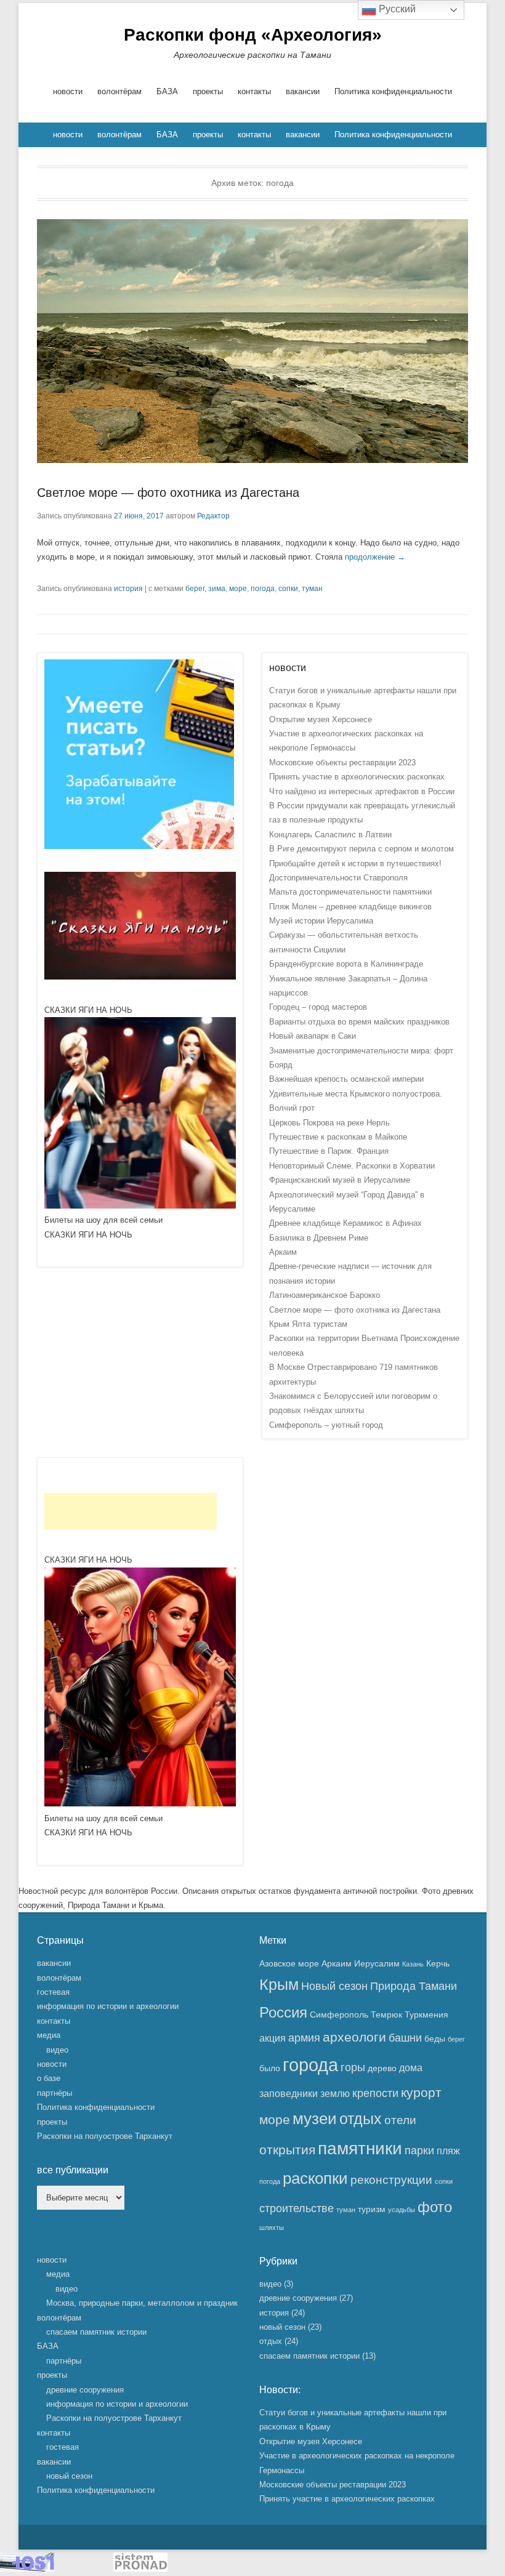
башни (405, 2038)
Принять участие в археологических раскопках (357, 777)
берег (195, 589)
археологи (354, 2037)
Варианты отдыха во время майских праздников (359, 1022)
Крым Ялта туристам (308, 1324)
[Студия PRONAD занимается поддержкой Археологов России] (140, 2569)
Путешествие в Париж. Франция (329, 1151)
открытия (287, 2150)
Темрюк (386, 2015)
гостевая (53, 1992)
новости (68, 91)
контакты (254, 91)
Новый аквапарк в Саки (313, 1036)
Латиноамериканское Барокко (325, 1295)
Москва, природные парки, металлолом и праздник (142, 2303)
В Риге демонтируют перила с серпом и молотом (362, 849)
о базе (49, 2078)
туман (312, 589)
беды (435, 2039)
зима (217, 589)
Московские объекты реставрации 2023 (342, 763)
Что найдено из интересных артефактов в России (362, 791)
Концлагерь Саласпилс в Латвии (330, 835)
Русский (396, 9)
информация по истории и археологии (108, 2006)
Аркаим (283, 1252)
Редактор (213, 516)
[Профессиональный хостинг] (27, 2569)
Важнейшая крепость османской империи (346, 1079)
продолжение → (375, 557)
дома (411, 2067)
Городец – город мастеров (318, 1007)
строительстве (297, 2208)
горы (353, 2067)
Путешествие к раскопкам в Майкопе (338, 1137)
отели (400, 2120)
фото (435, 2207)
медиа (49, 2035)
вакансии (303, 91)
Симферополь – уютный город (326, 1425)
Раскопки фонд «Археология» (253, 35)
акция (273, 2038)
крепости (375, 2093)
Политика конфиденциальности (393, 91)
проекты (208, 91)
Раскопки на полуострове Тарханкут (105, 2136)
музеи (315, 2119)
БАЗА (167, 91)
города (310, 2065)
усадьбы (402, 2210)
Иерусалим (377, 1963)
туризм (372, 2209)
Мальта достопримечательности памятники (350, 892)
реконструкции (391, 2180)
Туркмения (426, 2015)
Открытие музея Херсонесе (321, 719)
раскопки (315, 2178)
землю (335, 2093)
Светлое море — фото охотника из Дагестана (168, 493)
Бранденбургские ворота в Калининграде (346, 964)
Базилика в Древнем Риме (319, 1238)
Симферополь (339, 2015)
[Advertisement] (131, 1511)
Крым (279, 1985)
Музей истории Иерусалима (321, 921)
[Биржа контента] (139, 846)
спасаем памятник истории (96, 2332)
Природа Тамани (414, 1986)
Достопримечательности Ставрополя (338, 878)
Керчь (438, 1963)
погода (263, 589)
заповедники (289, 2093)
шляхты (272, 2228)
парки (419, 2151)
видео (57, 2050)
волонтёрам (119, 91)
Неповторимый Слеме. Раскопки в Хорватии (352, 1166)
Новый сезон (334, 1986)
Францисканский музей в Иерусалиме (340, 1180)
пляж (448, 2151)
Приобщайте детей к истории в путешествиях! (355, 863)
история (128, 589)
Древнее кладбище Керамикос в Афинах (345, 1223)
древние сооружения (85, 2390)
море (238, 589)
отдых (361, 2119)
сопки (288, 589)
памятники (360, 2148)
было (270, 2068)
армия (304, 2038)
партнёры (55, 2093)
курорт (421, 2092)
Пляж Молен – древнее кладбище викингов (350, 907)
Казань (413, 1964)
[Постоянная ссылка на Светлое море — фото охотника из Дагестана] (252, 341)
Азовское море (289, 1963)
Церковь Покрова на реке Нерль (329, 1123)
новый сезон (69, 2476)
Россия (283, 2012)
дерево (382, 2068)
